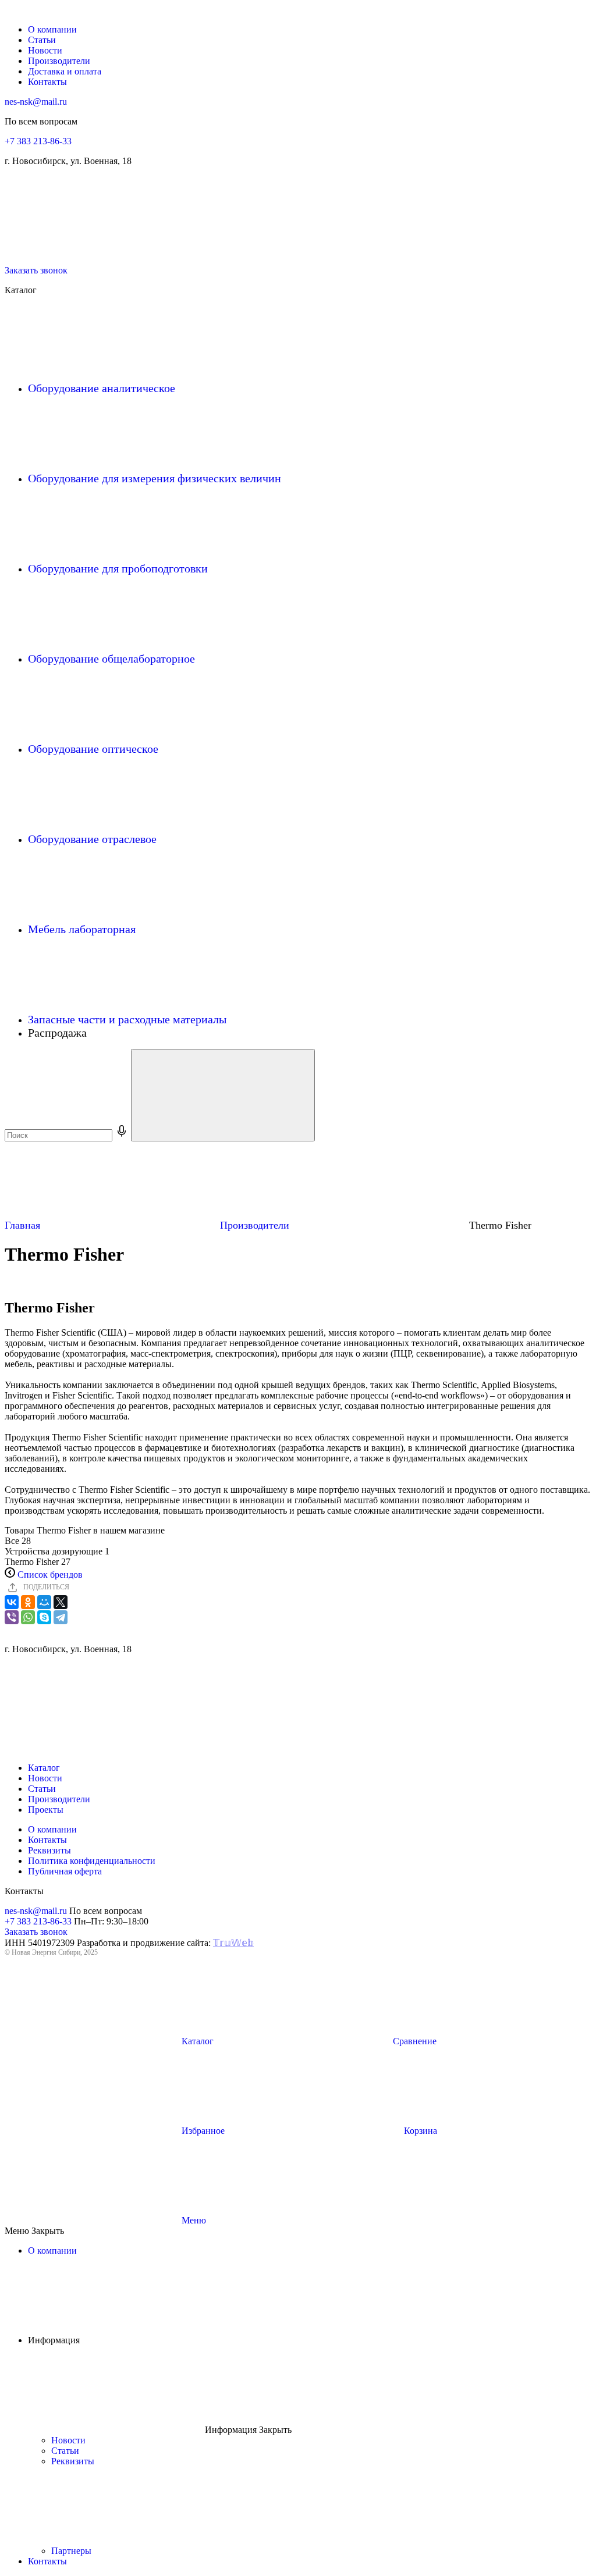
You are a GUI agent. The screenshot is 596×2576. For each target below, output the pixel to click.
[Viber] (12, 1617)
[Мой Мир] (44, 1602)
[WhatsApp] (28, 1617)
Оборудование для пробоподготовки (119, 568)
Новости (45, 50)
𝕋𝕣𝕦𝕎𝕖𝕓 (233, 1943)
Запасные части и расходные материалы (129, 1019)
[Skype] (44, 1617)
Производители (59, 61)
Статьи (42, 40)
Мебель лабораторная (83, 929)
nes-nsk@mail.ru (36, 102)
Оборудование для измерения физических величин (156, 478)
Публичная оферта (65, 1871)
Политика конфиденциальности (92, 1861)
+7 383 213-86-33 (38, 141)
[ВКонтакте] (12, 1602)
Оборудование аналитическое (103, 388)
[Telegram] (61, 1617)
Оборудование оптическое (95, 749)
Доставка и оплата (65, 71)
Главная (24, 1225)
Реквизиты (49, 1850)
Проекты (46, 1810)
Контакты (47, 82)
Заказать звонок (36, 270)
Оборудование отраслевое (94, 839)
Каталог (44, 1768)
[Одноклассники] (28, 1602)
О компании (52, 29)
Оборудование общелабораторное (113, 659)
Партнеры (72, 2551)
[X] (61, 1602)
